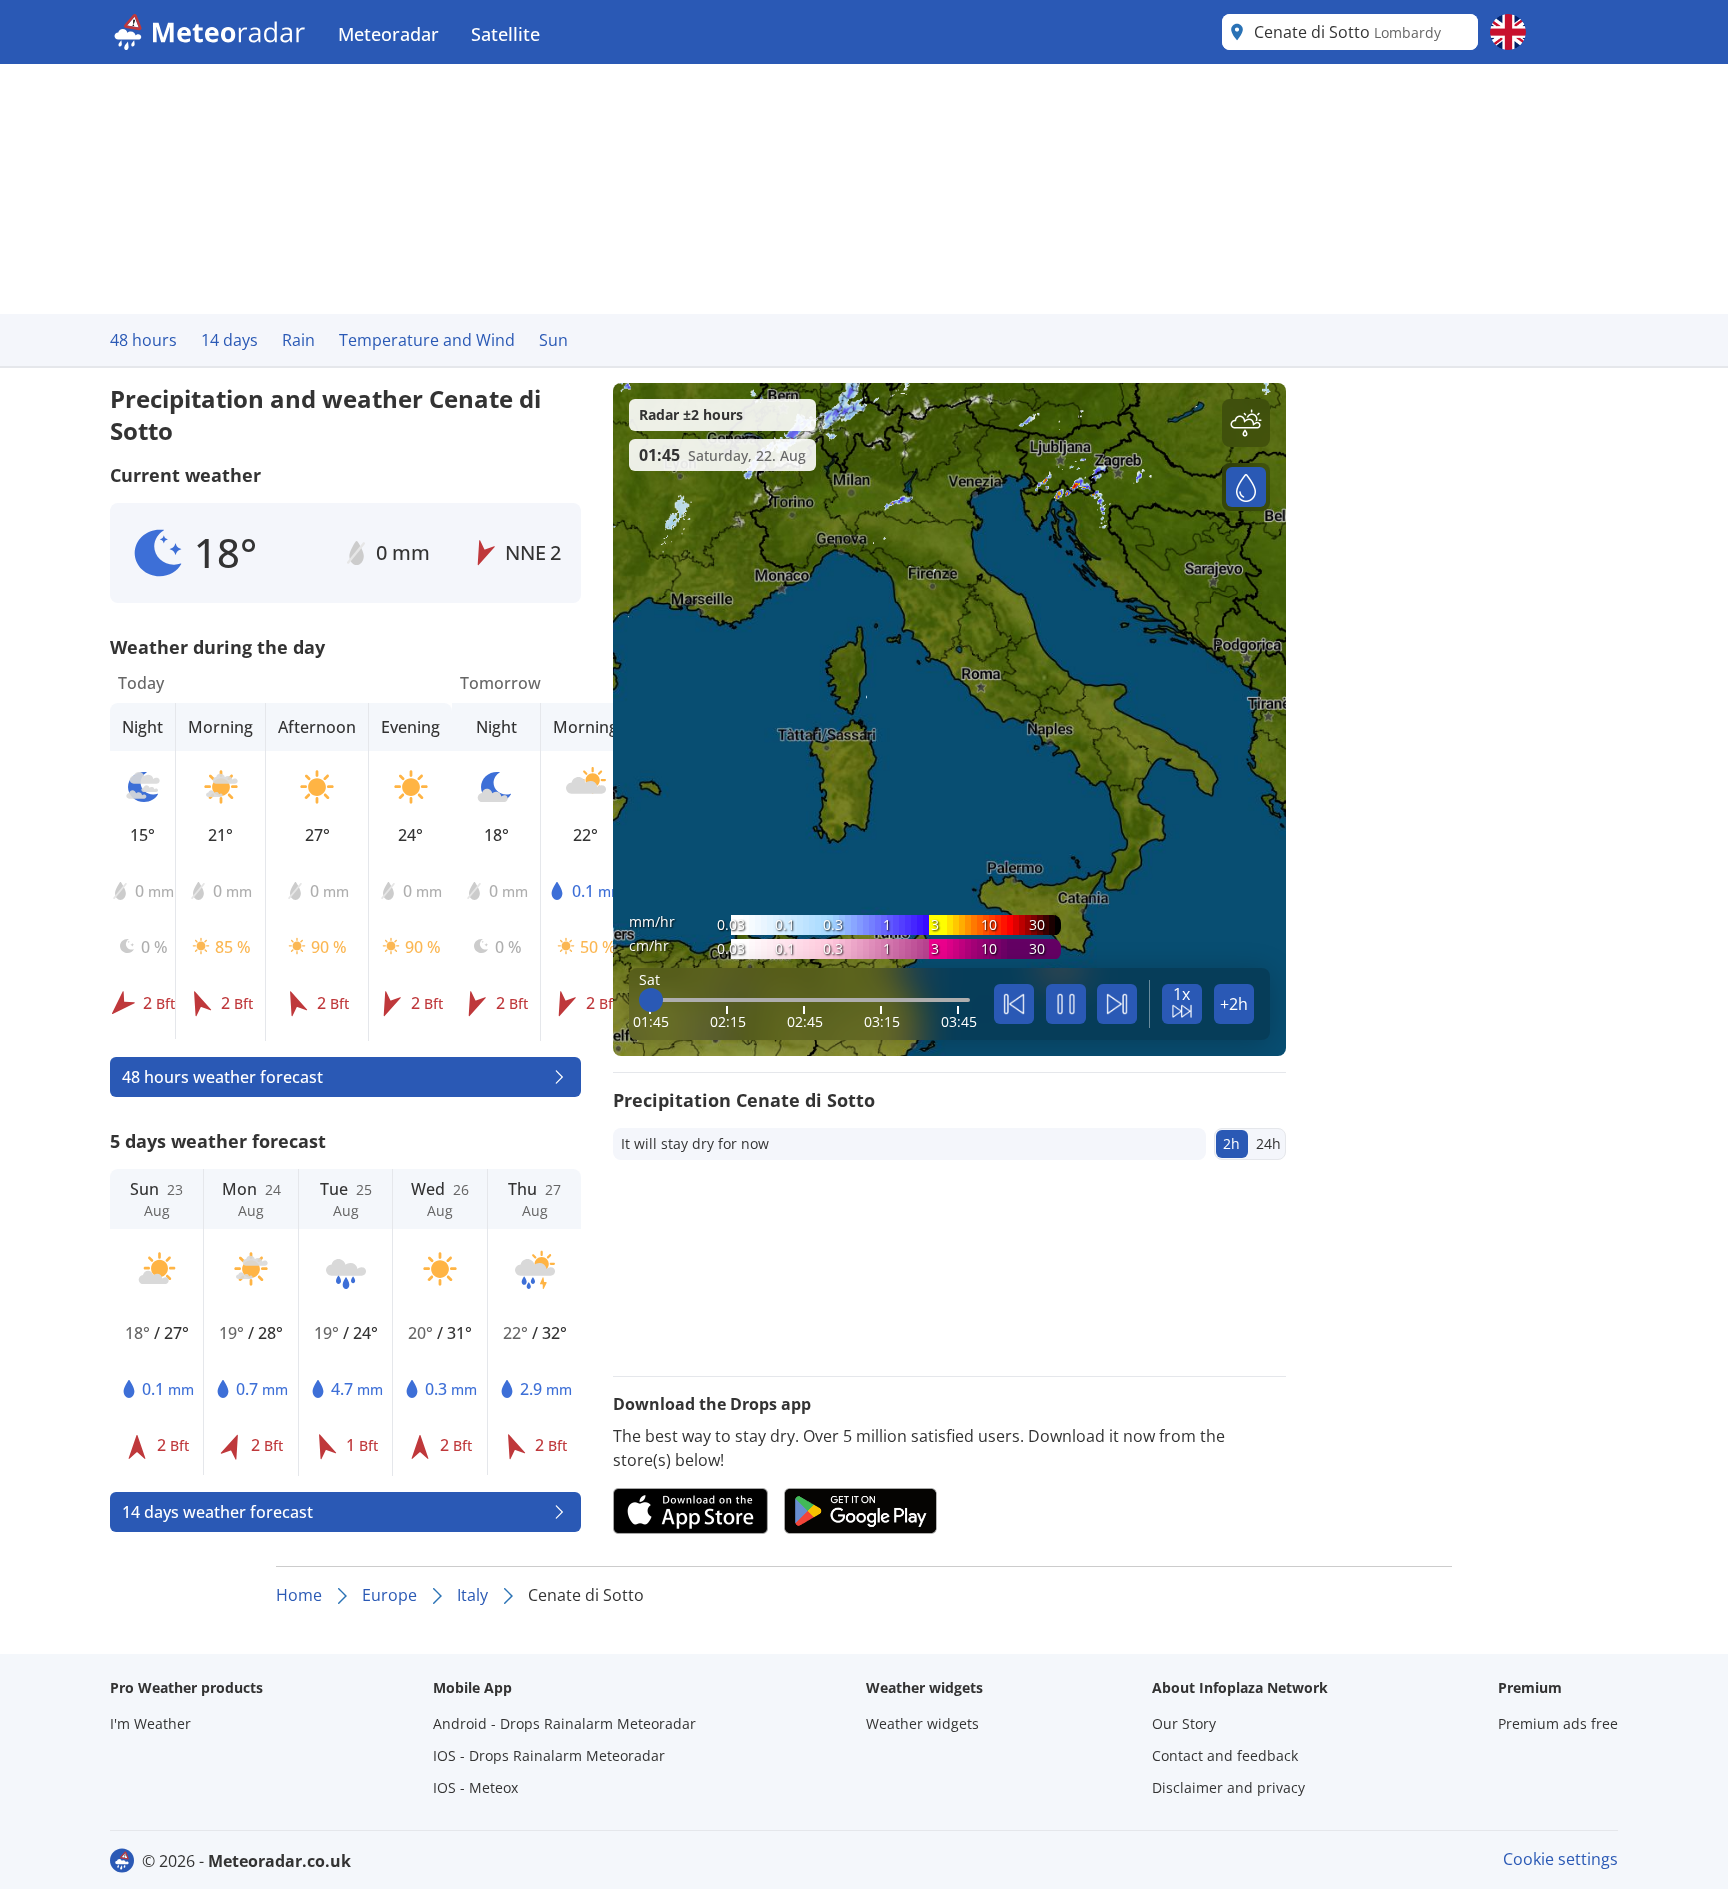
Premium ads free (1558, 1723)
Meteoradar (388, 34)
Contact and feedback (1225, 1755)
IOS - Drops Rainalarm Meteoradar (549, 1755)
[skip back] (1014, 1004)
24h (1268, 1143)
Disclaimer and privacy (1228, 1787)
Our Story (1184, 1723)
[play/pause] (1066, 1004)
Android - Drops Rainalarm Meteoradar (564, 1723)
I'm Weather (150, 1723)
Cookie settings (1560, 1859)
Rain (298, 340)
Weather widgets (922, 1723)
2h (1231, 1143)
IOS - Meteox (475, 1787)
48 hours (143, 340)
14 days (229, 340)
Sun (553, 340)
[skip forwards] (1117, 1004)
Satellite (505, 34)
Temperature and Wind (427, 340)
